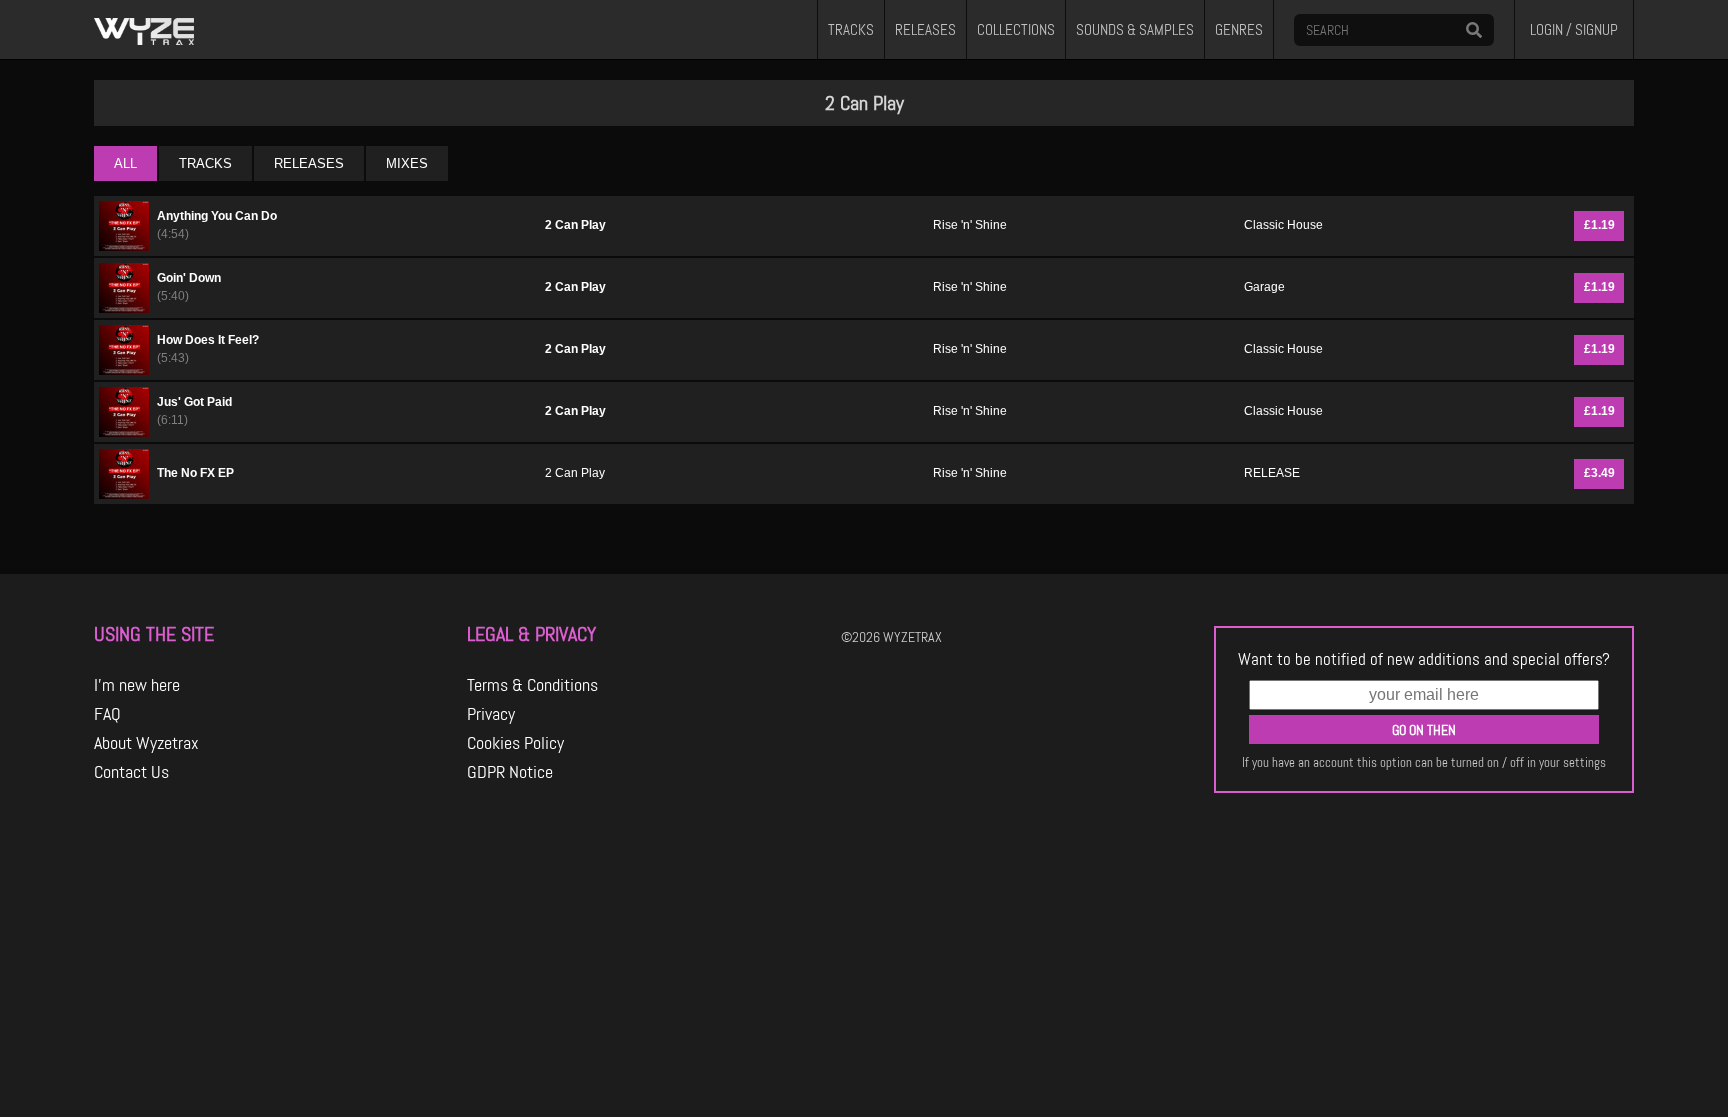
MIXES (407, 163)
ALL (125, 163)
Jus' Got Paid (194, 402)
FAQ (107, 714)
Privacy (491, 714)
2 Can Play (575, 225)
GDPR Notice (510, 772)
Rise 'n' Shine (970, 225)
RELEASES (925, 30)
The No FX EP (195, 473)
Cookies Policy (515, 743)
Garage (1264, 287)
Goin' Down (189, 278)
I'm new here (137, 685)
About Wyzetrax (146, 743)
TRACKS (851, 30)
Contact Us (131, 772)
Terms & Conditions (532, 685)
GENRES (1239, 30)
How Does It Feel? (208, 340)
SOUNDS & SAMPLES (1135, 30)
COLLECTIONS (1016, 30)
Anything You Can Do (217, 216)
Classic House (1283, 225)
